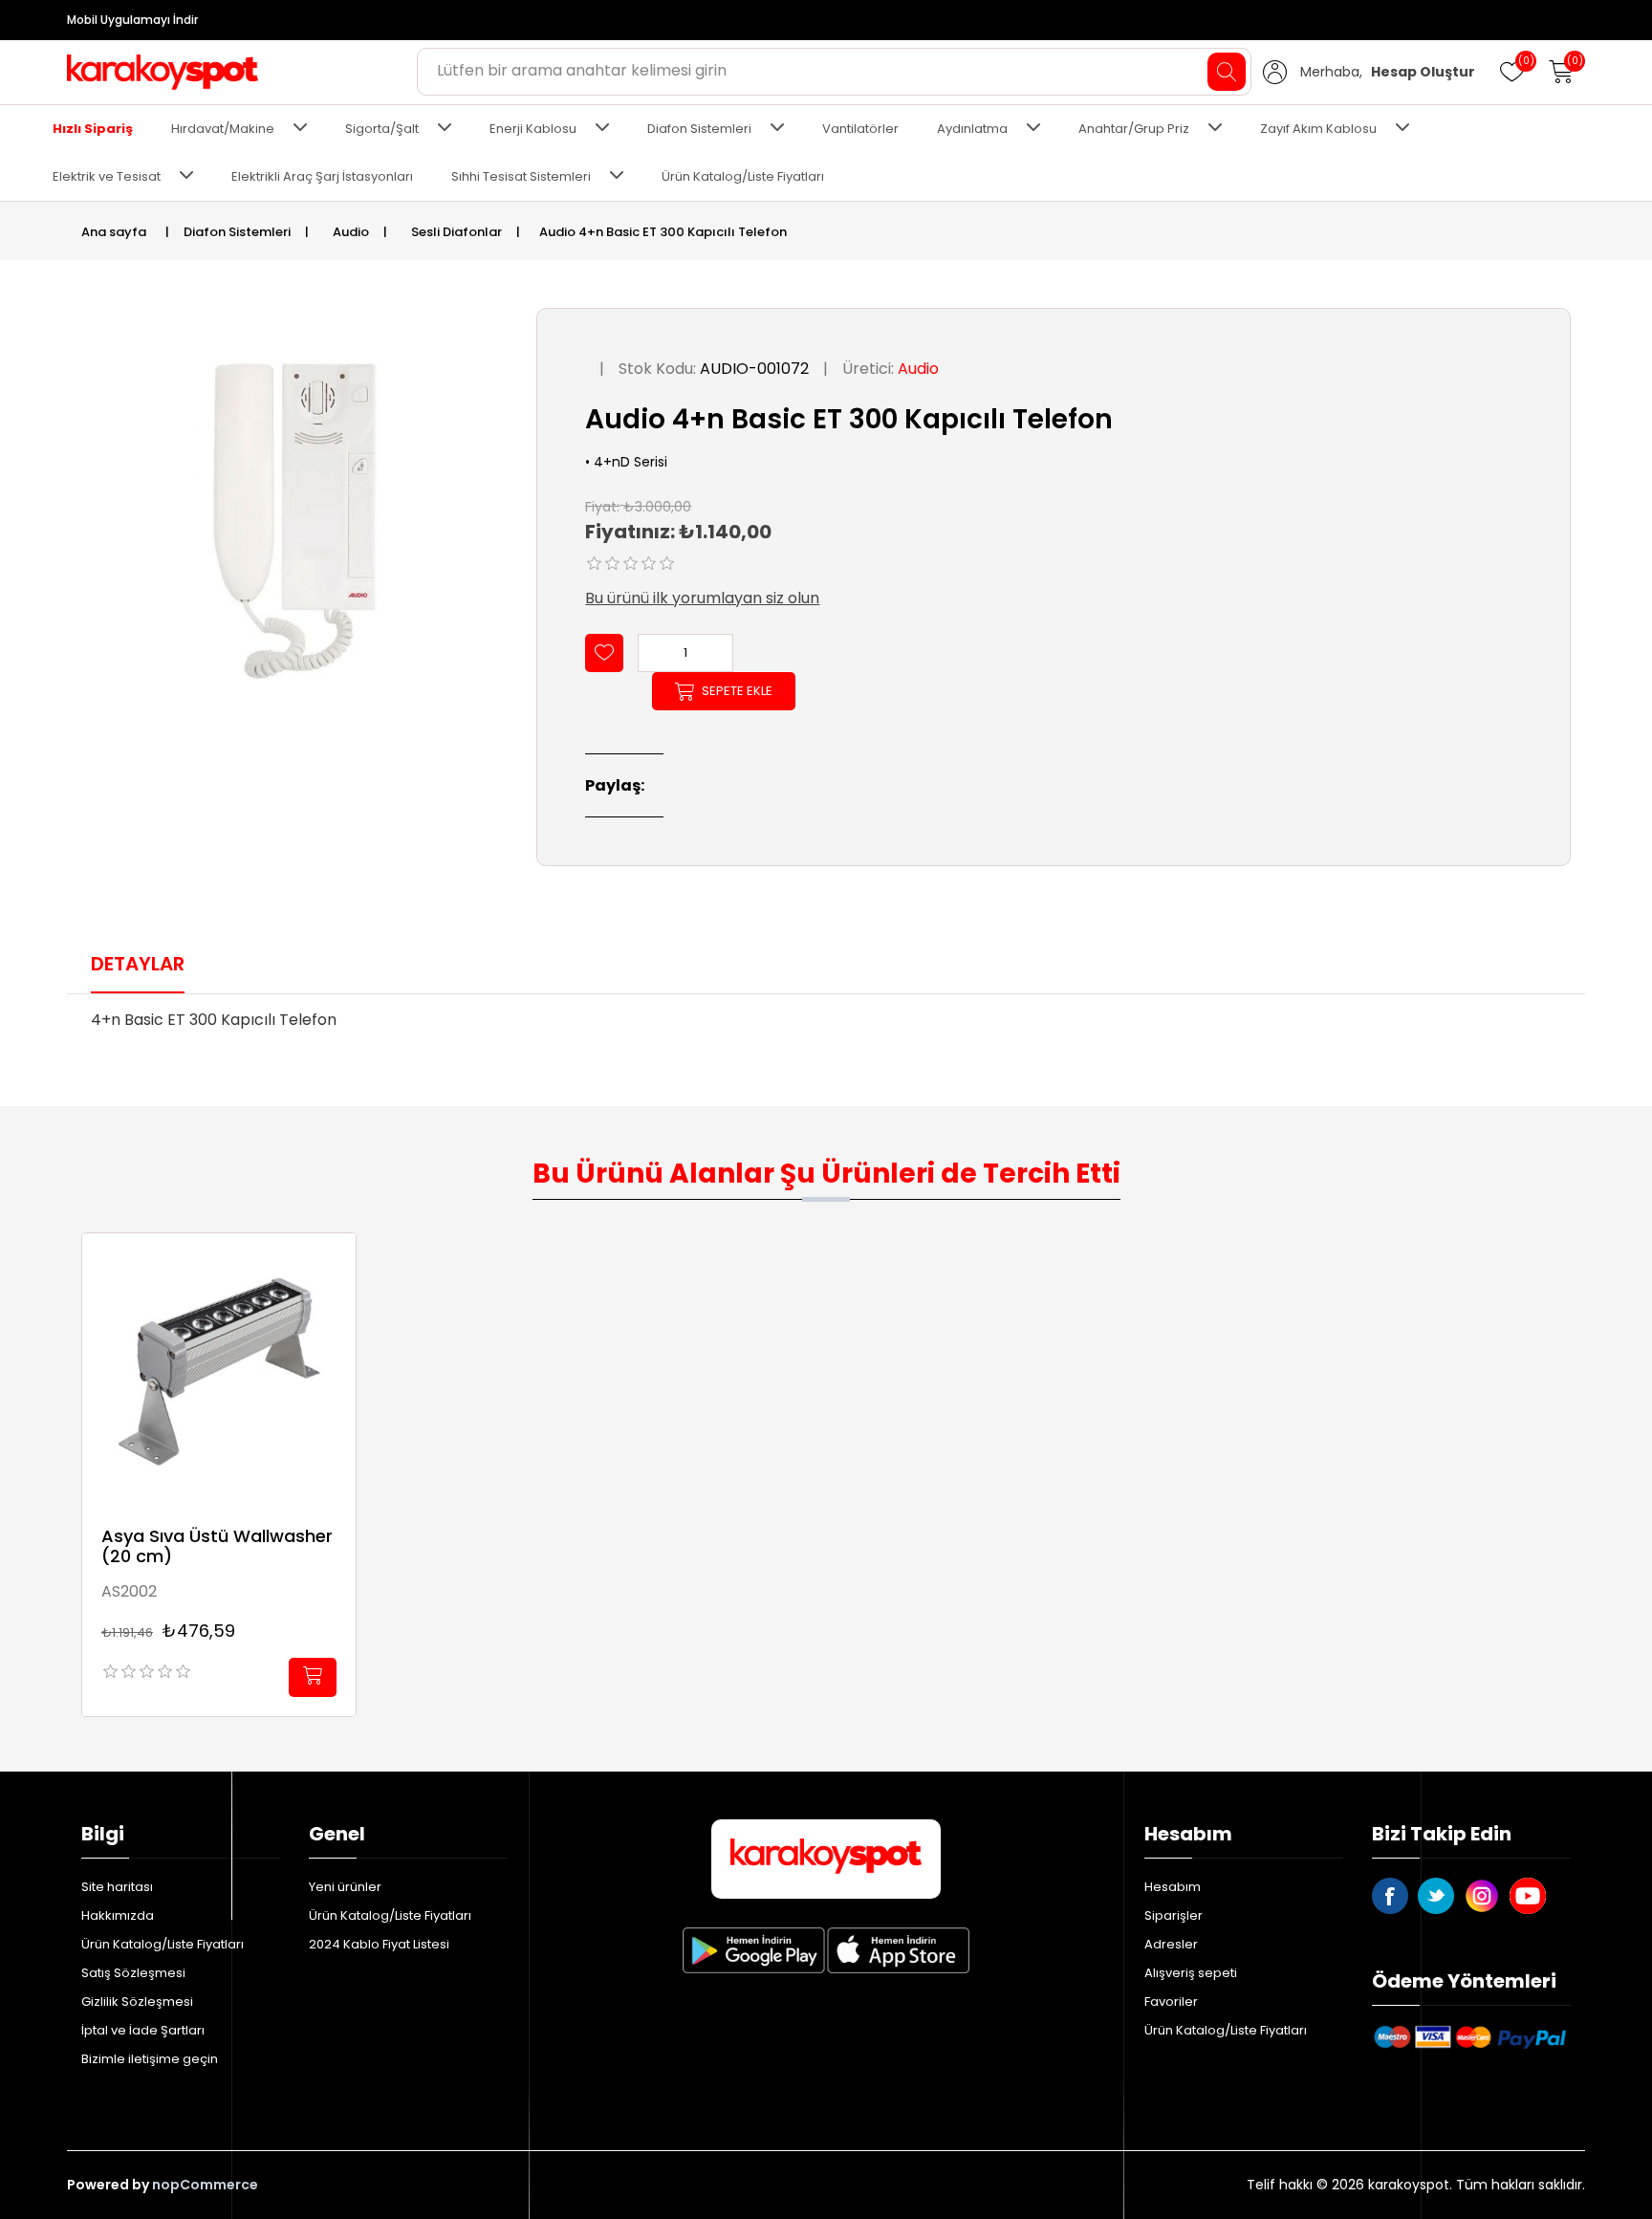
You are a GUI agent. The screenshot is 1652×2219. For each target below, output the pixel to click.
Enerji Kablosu (533, 129)
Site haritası (117, 1887)
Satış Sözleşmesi (133, 1973)
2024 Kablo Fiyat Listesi (379, 1944)
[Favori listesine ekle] (604, 653)
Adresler (1171, 1944)
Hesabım (1173, 1887)
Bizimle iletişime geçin (150, 2059)
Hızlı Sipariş (93, 129)
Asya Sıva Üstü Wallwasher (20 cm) (217, 1546)
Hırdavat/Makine (223, 129)
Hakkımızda (118, 1915)
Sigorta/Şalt (382, 129)
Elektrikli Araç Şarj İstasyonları (322, 176)
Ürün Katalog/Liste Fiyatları (743, 176)
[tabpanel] (826, 1026)
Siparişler (1174, 1915)
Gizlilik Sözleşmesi (137, 2001)
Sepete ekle (737, 691)
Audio (918, 369)
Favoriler (1171, 2001)
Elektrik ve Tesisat (107, 176)
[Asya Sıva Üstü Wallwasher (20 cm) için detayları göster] (219, 1370)
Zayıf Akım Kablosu (1318, 129)
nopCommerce (205, 2185)
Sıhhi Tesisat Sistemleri (521, 176)
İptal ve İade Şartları (143, 2030)
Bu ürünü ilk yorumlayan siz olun (702, 598)
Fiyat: (602, 506)
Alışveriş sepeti (1191, 1973)
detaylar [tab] (138, 964)
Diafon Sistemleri (699, 129)
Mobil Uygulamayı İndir (132, 20)
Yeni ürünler (345, 1887)
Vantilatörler (860, 129)
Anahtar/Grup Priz (1134, 129)
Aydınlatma (972, 129)
